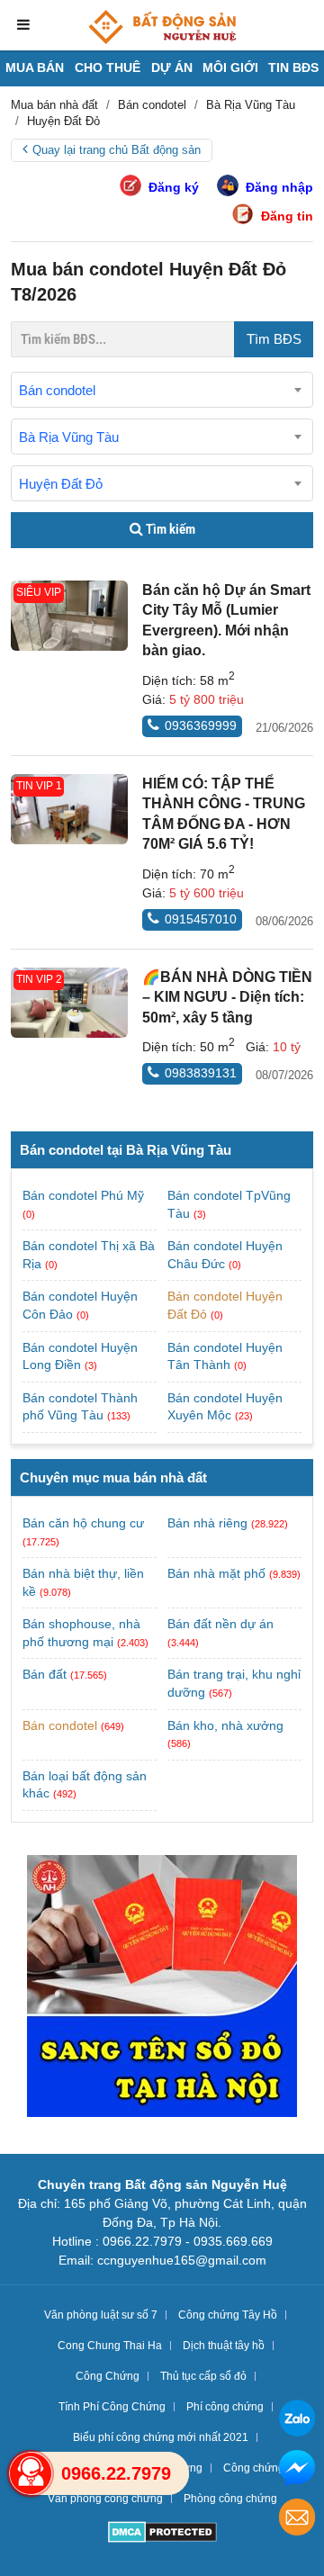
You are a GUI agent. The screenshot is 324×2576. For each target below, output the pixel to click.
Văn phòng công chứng (105, 2499)
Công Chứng (108, 2376)
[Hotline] (31, 2473)
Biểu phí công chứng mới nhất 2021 (161, 2437)
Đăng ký (174, 187)
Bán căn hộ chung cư (83, 1523)
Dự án (172, 68)
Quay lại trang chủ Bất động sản (117, 150)
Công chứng (254, 2468)
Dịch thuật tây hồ (224, 2346)
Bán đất (45, 1674)
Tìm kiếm (169, 529)
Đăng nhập (279, 187)
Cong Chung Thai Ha (110, 2346)
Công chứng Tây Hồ (228, 2315)
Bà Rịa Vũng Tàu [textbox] (69, 437)
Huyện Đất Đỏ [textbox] (61, 484)
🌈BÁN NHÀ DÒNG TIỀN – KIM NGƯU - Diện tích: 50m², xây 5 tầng (227, 997)
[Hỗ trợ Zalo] (297, 2421)
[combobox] (162, 390)
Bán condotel (60, 1725)
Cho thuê (108, 68)
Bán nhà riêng (207, 1523)
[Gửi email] (297, 2520)
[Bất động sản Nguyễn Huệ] (162, 27)
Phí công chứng (225, 2407)
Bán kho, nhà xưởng (225, 1725)
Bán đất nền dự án (220, 1624)
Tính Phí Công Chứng (112, 2407)
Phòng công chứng (230, 2499)
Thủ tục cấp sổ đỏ (203, 2376)
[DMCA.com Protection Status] (162, 2534)
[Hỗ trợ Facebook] (297, 2470)
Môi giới (230, 68)
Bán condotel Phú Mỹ (83, 1195)
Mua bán (35, 68)
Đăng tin (287, 216)
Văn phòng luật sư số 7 (101, 2315)
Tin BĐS (293, 68)
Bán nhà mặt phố (216, 1573)
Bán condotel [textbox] (57, 390)
